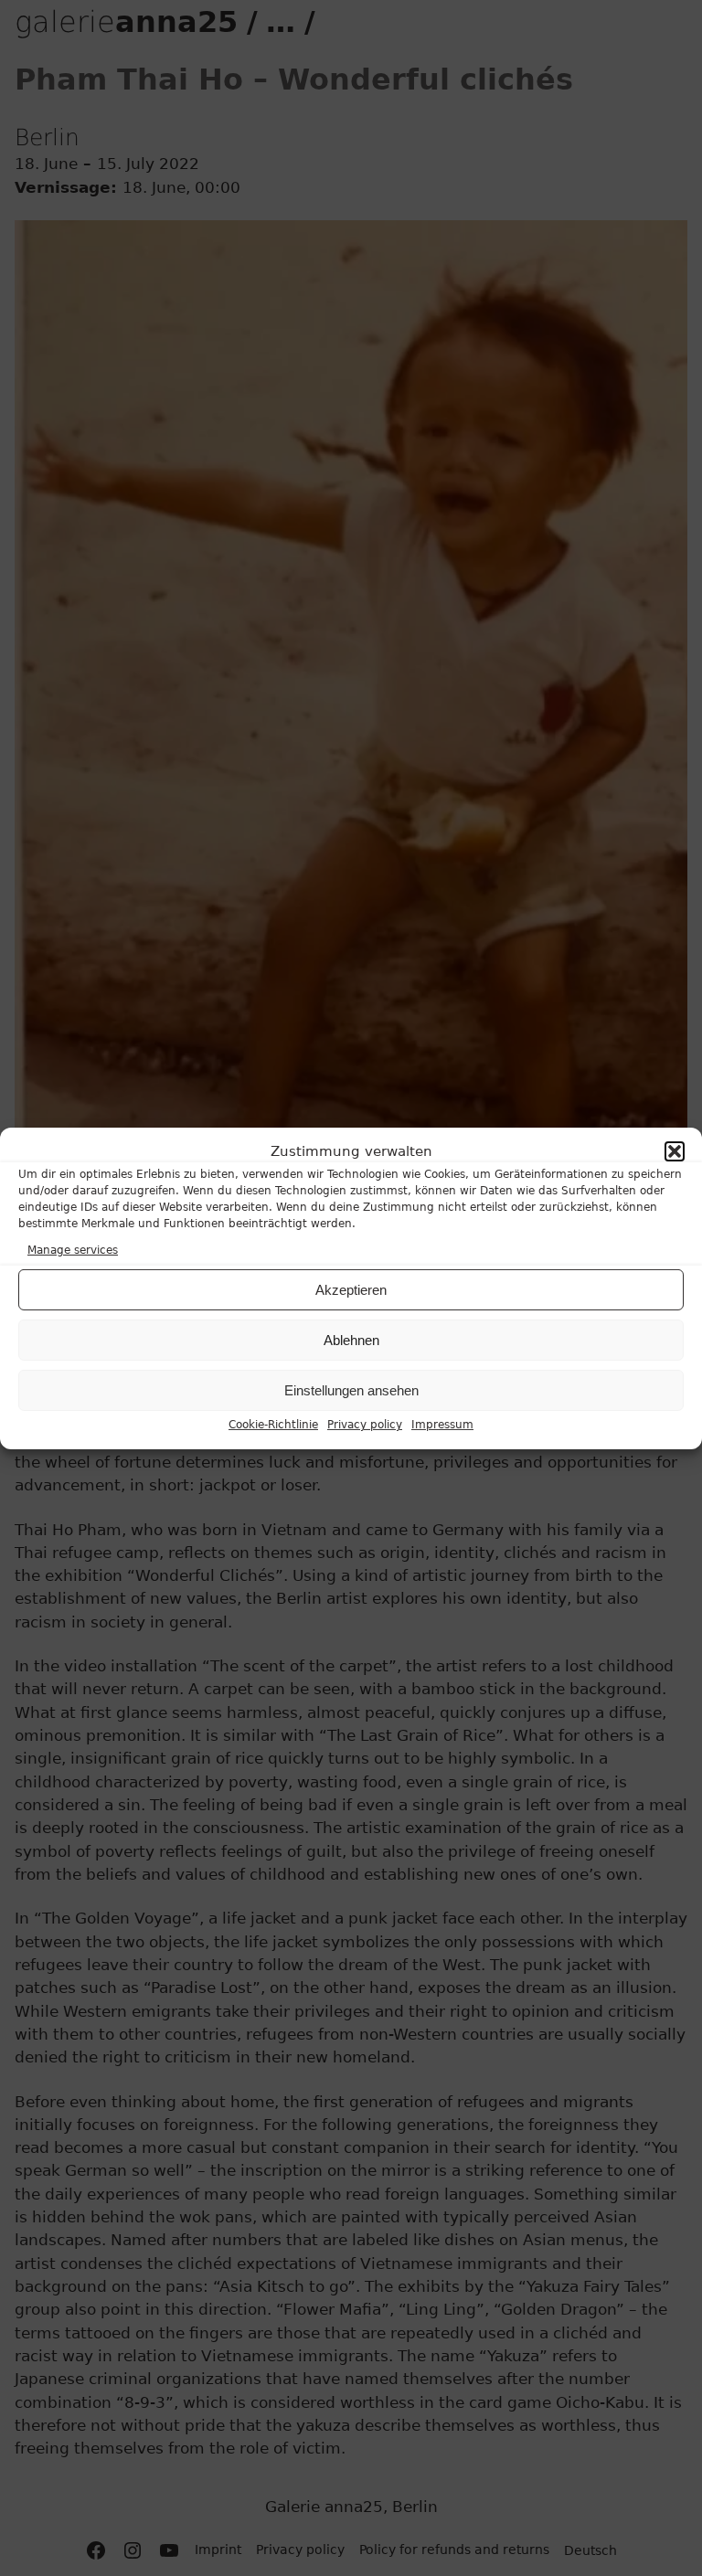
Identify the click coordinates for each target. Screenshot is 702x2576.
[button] (675, 1151)
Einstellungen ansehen (351, 1390)
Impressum (442, 1425)
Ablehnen (351, 1340)
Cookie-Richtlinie (273, 1425)
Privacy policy (365, 1425)
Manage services (73, 1250)
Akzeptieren (351, 1290)
